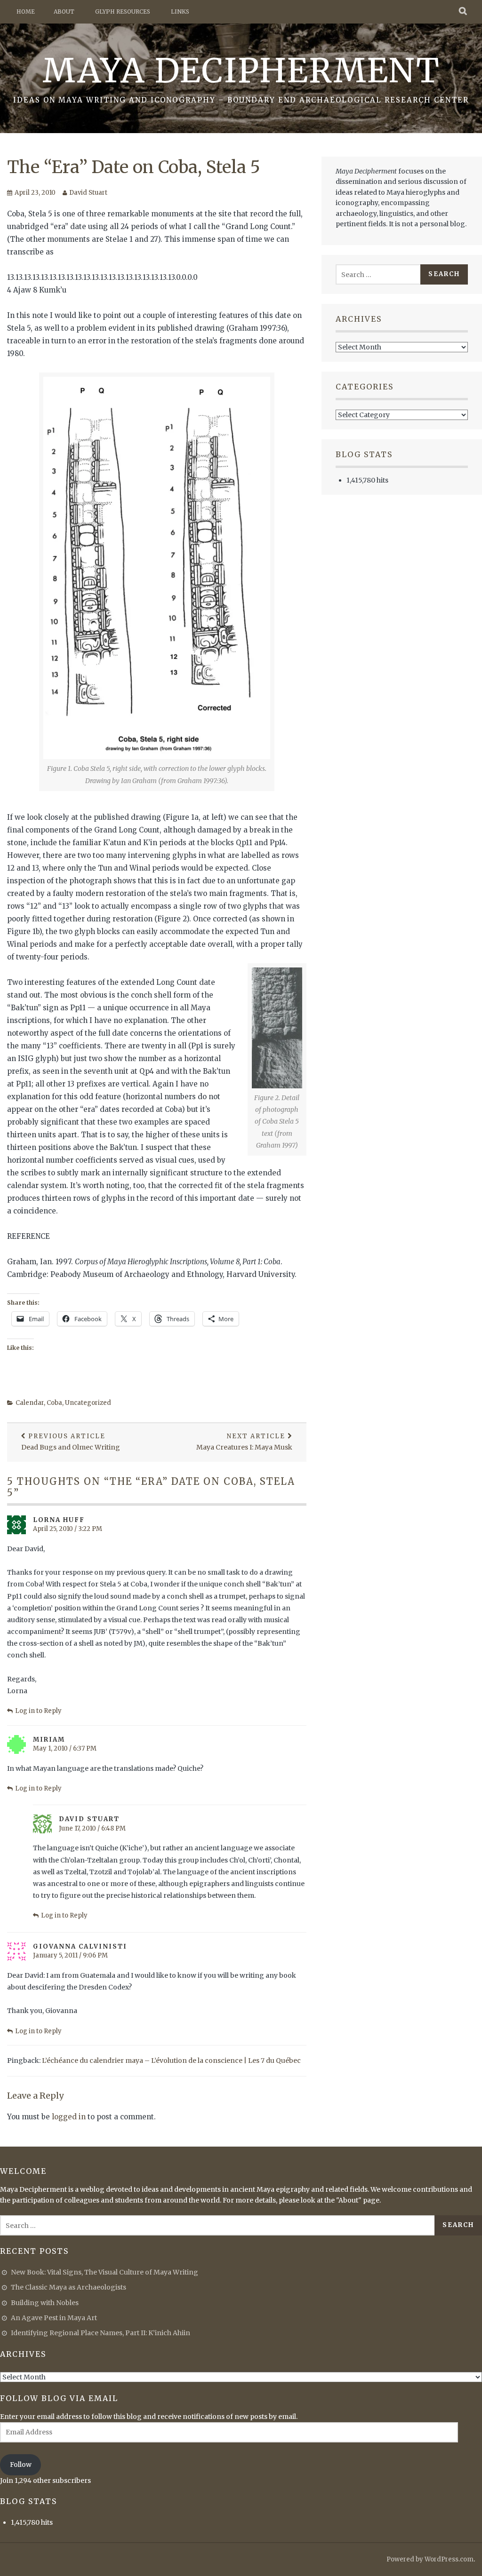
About (64, 12)
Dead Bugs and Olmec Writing (71, 1442)
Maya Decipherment (241, 71)
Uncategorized (88, 1403)
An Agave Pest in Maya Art (54, 2318)
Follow (21, 2465)
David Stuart (88, 193)
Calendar (30, 1403)
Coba (54, 1403)
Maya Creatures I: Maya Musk (244, 1442)
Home (26, 12)
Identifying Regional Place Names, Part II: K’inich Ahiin (100, 2333)
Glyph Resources (123, 12)
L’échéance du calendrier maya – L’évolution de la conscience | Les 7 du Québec (171, 2061)
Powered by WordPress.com (430, 2559)
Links (180, 12)
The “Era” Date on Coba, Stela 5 (134, 167)
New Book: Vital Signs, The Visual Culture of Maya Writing (104, 2272)
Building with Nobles (45, 2303)
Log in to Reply (38, 1711)
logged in (69, 2117)
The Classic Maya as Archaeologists (68, 2287)
